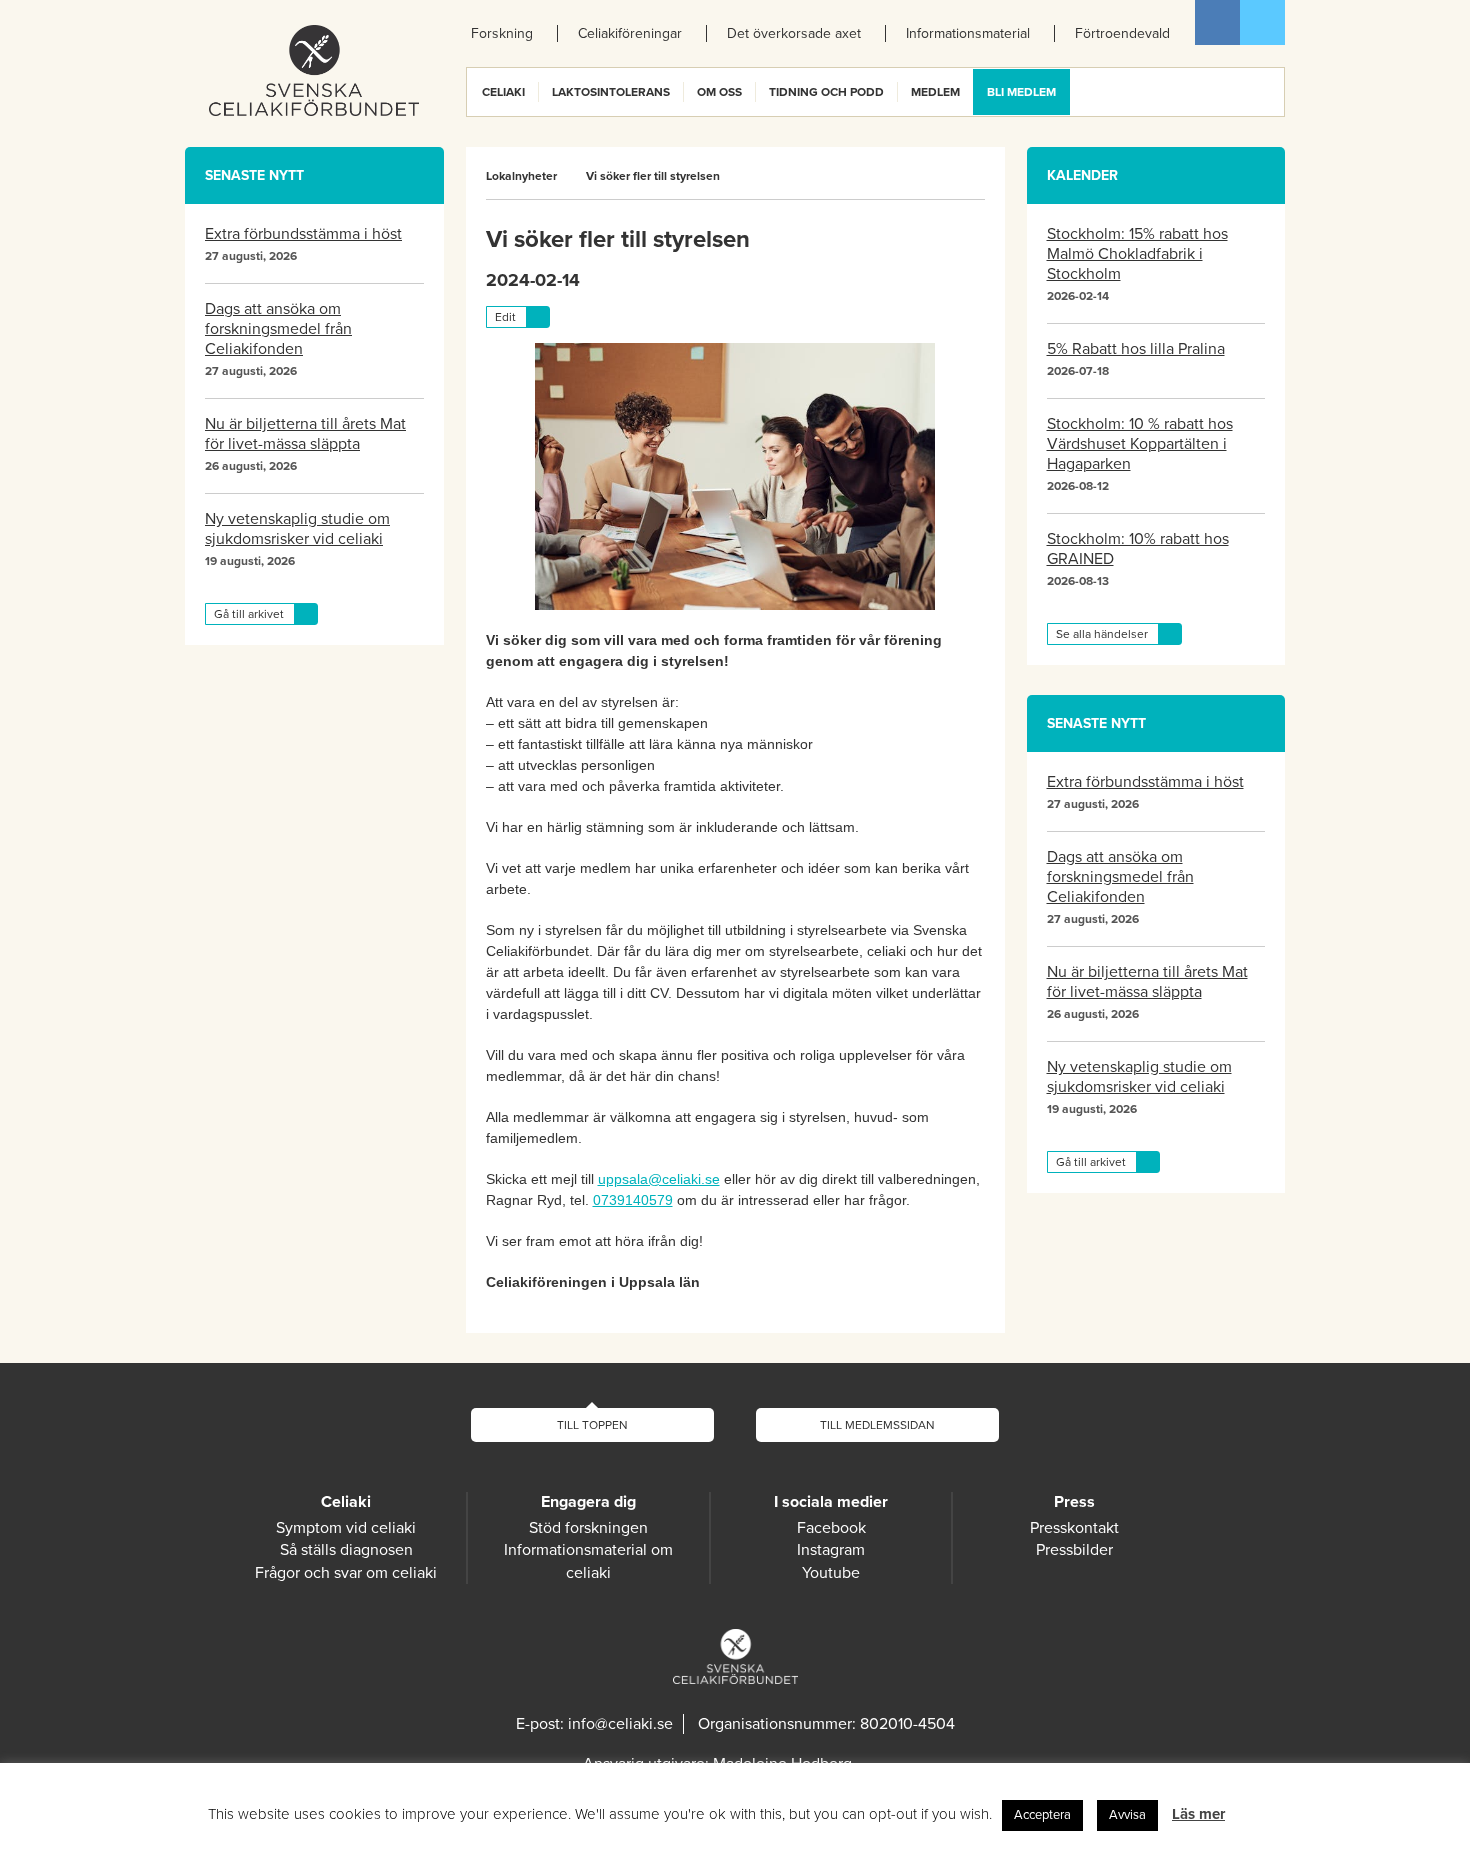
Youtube (831, 1573)
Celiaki (503, 92)
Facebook (1217, 22)
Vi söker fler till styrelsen (653, 176)
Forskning (502, 33)
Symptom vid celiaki (346, 1528)
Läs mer (1198, 1814)
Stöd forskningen (588, 1528)
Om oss (719, 92)
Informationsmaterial (968, 33)
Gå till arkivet (249, 614)
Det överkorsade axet (794, 33)
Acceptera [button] (1042, 1815)
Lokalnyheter (521, 176)
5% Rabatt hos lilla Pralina (1136, 349)
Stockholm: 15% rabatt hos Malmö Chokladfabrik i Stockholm (1137, 254)
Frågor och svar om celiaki (346, 1573)
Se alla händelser (1102, 634)
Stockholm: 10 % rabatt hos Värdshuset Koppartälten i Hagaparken (1140, 444)
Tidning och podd (826, 92)
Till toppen (592, 1425)
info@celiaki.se (620, 1724)
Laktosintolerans (611, 92)
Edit (505, 317)
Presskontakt (1074, 1528)
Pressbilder (1074, 1550)
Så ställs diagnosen (346, 1550)
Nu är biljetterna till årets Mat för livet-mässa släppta (305, 434)
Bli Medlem (1021, 92)
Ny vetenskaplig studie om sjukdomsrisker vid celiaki (297, 529)
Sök (1268, 92)
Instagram (831, 1550)
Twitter (1262, 22)
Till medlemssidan (877, 1425)
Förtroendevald (1122, 33)
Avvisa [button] (1127, 1815)
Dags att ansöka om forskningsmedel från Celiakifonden (278, 329)
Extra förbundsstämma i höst (303, 234)
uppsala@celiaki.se (659, 1179)
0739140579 (633, 1200)
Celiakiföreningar (630, 33)
